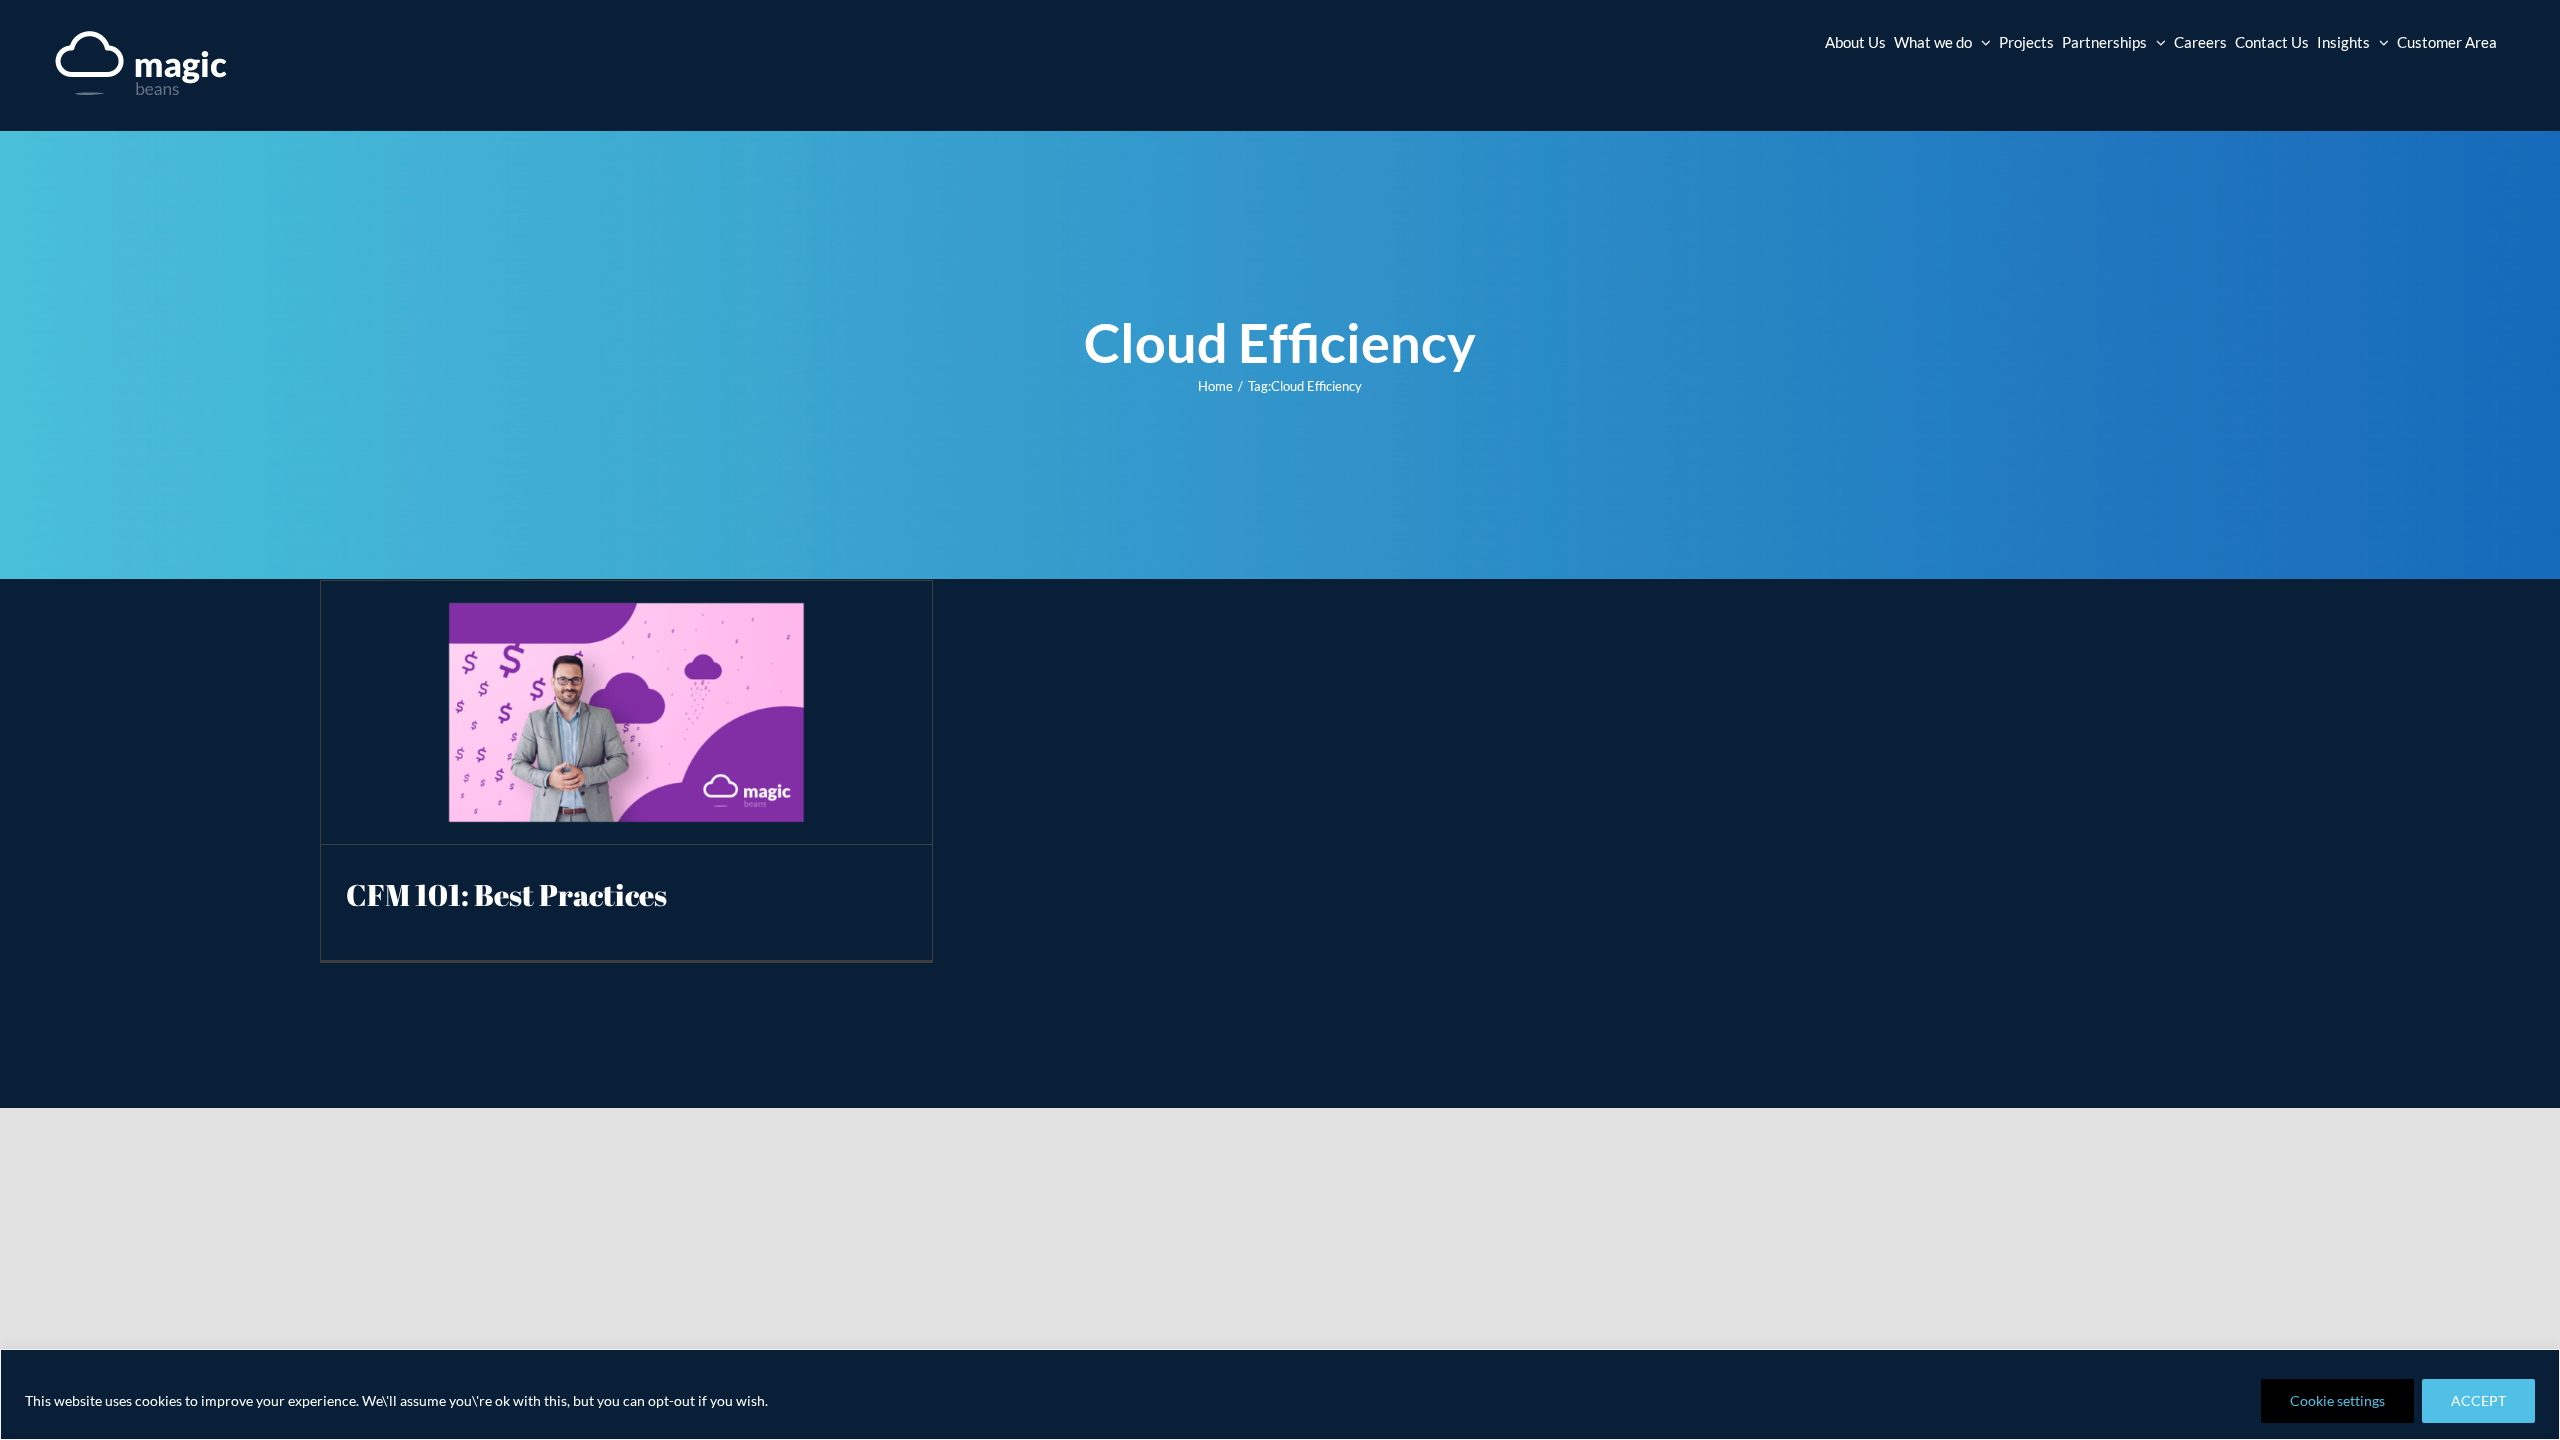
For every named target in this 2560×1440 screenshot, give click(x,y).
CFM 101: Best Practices (506, 894)
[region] (1280, 1394)
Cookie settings (2337, 1400)
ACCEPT (2478, 1400)
